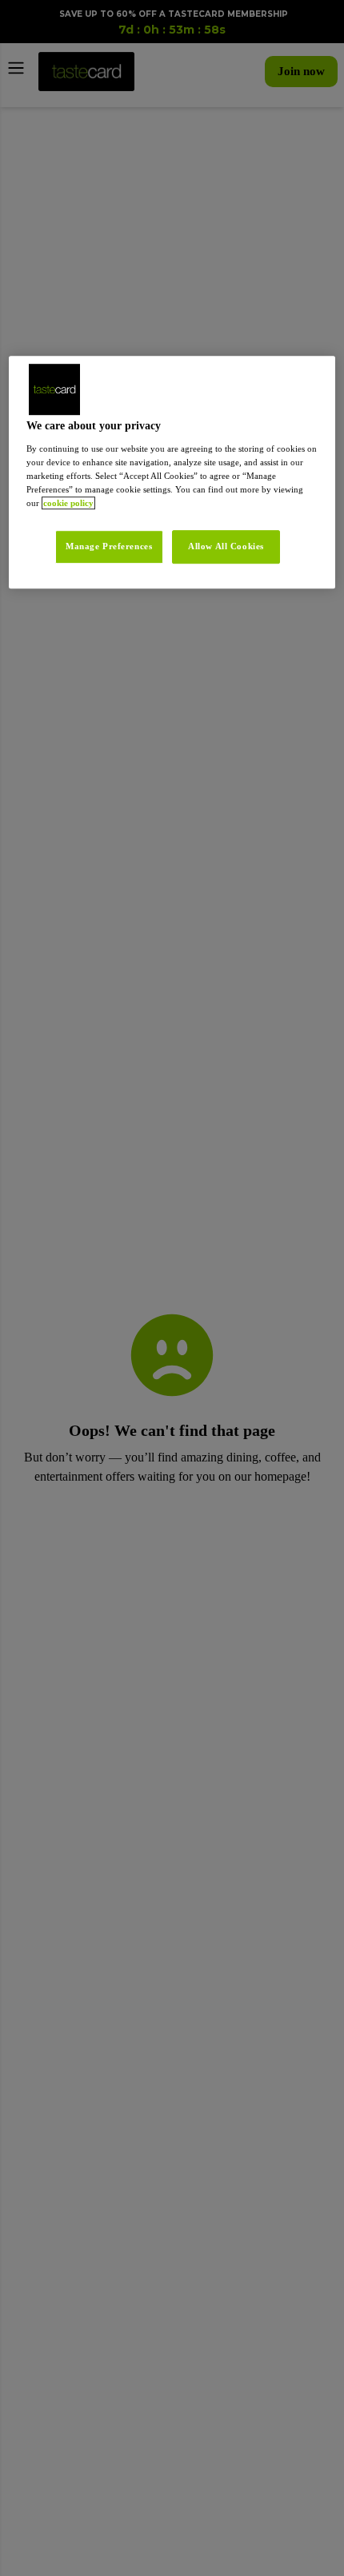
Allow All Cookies (226, 546)
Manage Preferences (100, 546)
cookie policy (267, 503)
